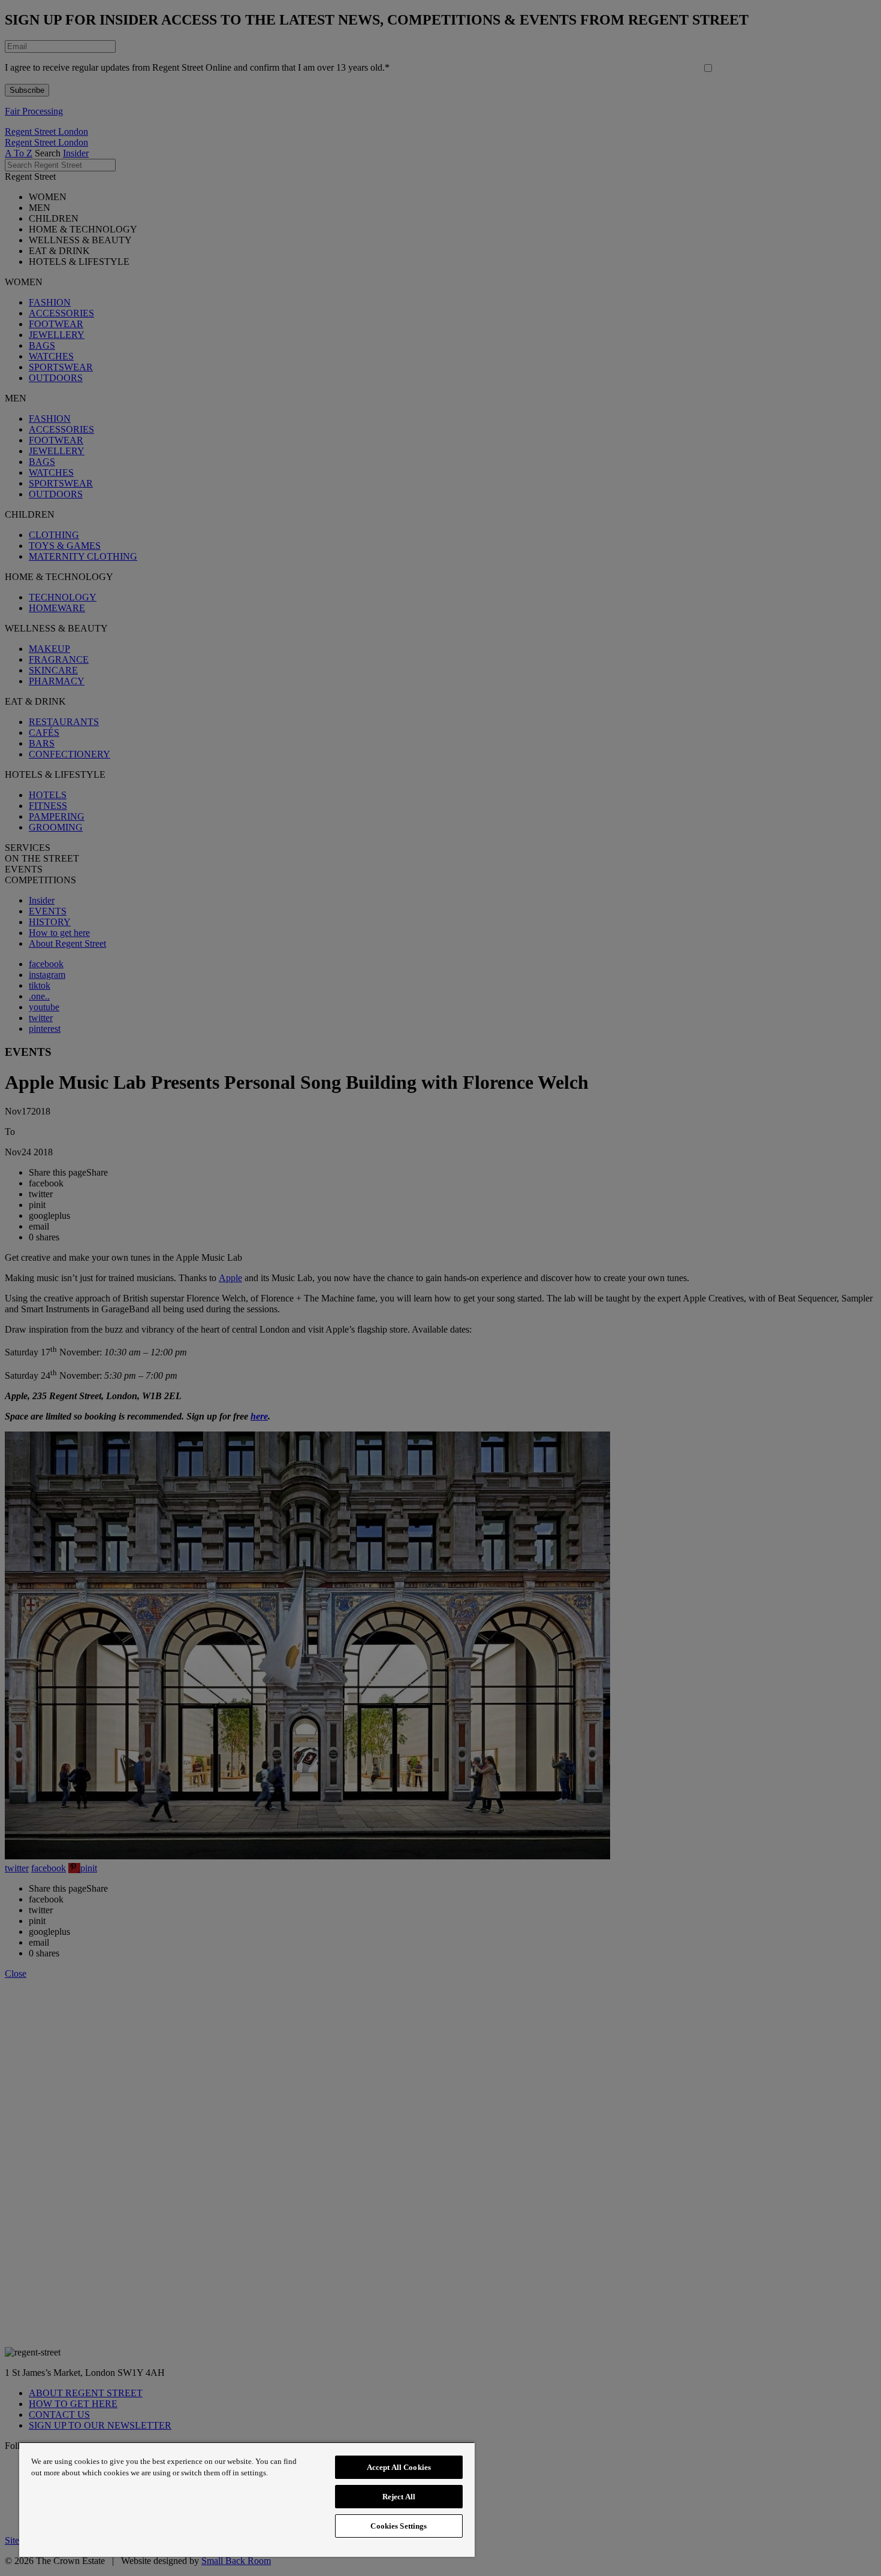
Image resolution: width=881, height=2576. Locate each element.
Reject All (399, 2497)
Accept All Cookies (399, 2467)
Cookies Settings (399, 2526)
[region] (247, 2499)
